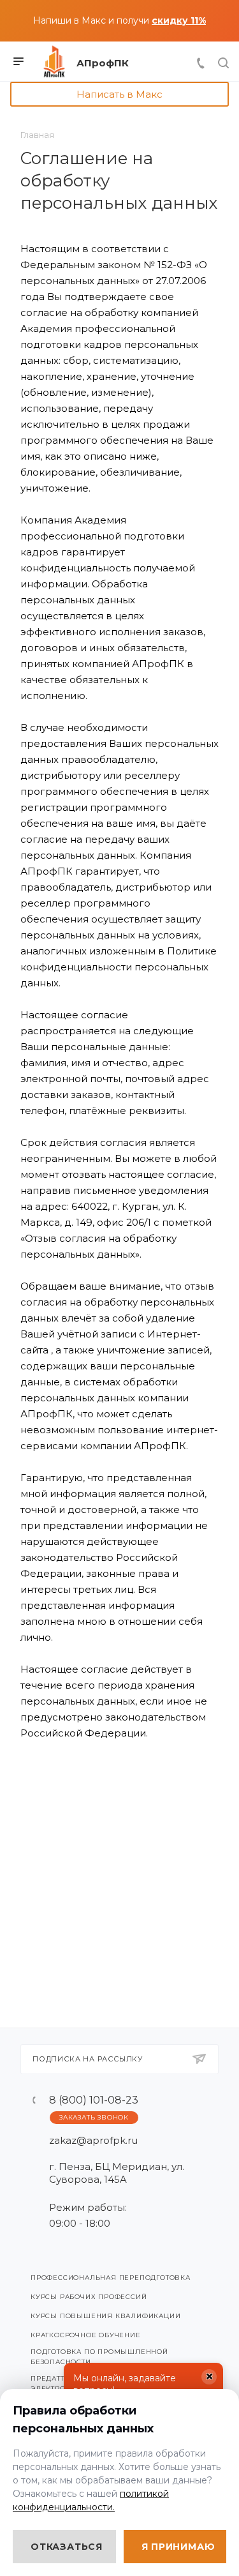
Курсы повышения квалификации (105, 2316)
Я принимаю (178, 2547)
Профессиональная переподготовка (111, 2278)
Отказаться (67, 2547)
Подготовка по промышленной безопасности (99, 2357)
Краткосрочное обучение (86, 2335)
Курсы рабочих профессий (89, 2297)
